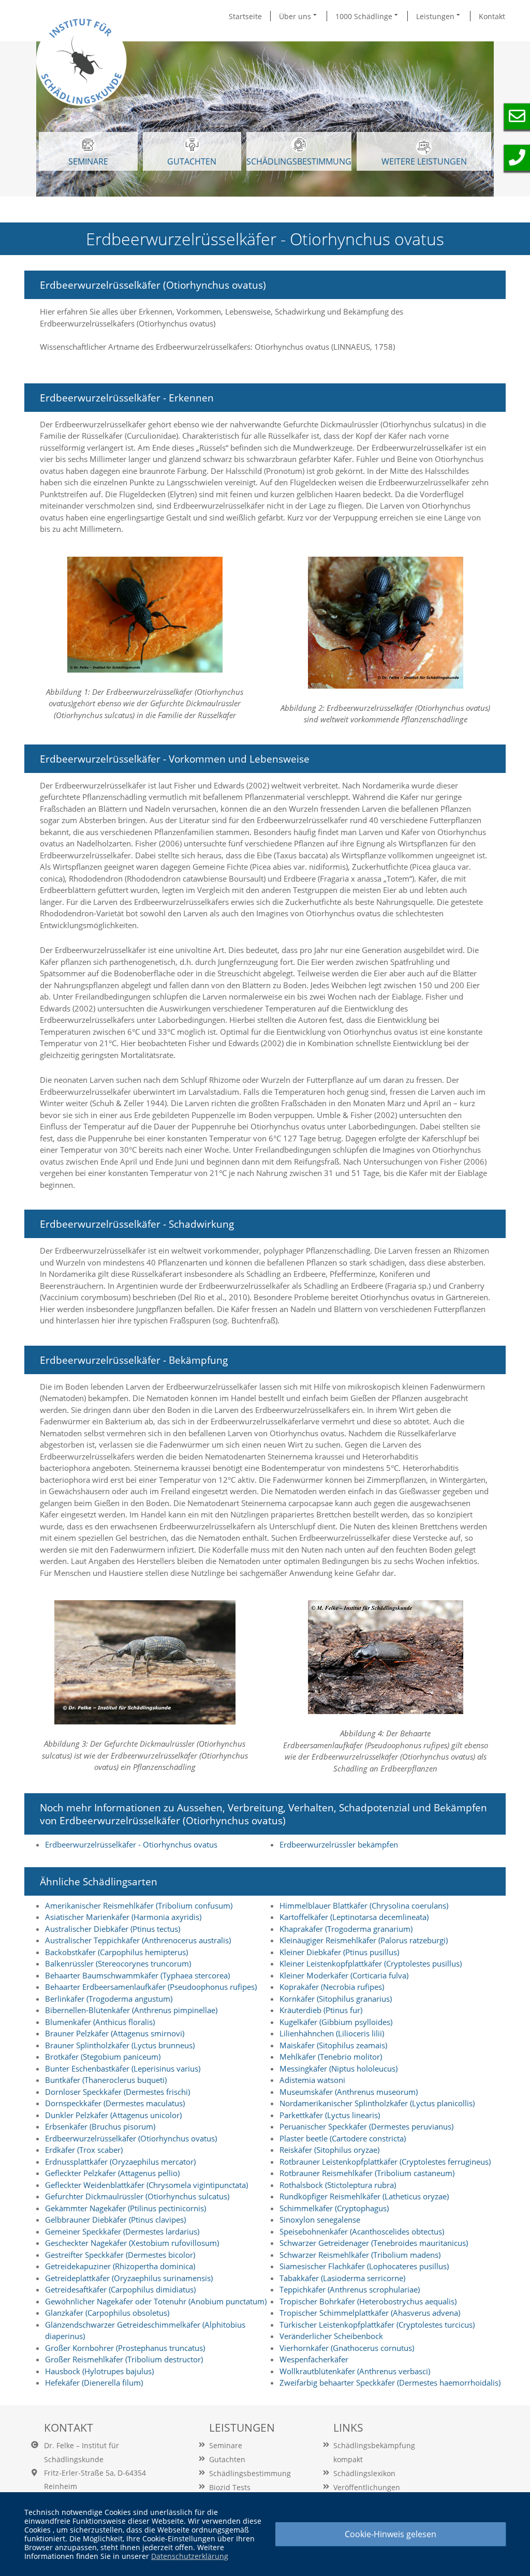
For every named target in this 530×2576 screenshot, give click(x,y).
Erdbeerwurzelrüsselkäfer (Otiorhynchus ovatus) (131, 2138)
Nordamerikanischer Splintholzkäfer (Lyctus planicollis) (377, 2103)
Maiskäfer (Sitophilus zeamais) (333, 2045)
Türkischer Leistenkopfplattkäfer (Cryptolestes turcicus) (377, 2325)
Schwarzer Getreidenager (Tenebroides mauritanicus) (374, 2243)
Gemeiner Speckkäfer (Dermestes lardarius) (122, 2231)
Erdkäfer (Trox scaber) (84, 2150)
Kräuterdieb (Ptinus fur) (321, 2010)
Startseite (245, 16)
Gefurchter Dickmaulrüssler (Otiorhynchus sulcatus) (137, 2196)
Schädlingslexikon (364, 2473)
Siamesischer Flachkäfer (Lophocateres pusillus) (364, 2266)
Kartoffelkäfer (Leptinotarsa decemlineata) (354, 1917)
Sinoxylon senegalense (320, 2220)
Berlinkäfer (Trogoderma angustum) (109, 1999)
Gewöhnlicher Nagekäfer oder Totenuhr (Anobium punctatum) (156, 2301)
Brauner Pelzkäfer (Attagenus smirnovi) (115, 2033)
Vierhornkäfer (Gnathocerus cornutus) (347, 2348)
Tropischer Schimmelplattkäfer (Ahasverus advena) (370, 2313)
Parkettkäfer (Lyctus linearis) (330, 2115)
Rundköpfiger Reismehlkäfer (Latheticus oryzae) (364, 2196)
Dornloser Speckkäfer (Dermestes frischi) (117, 2092)
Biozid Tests (230, 2487)
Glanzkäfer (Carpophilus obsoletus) (107, 2313)
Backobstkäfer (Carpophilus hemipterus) (116, 1952)
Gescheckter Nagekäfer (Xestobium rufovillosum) (132, 2243)
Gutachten (227, 2459)
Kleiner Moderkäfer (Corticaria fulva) (344, 1975)
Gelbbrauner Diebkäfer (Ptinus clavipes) (115, 2220)
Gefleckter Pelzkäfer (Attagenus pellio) (112, 2173)
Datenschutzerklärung (190, 2556)
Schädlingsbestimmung (299, 161)
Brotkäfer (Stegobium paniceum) (103, 2057)
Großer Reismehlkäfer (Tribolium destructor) (124, 2359)
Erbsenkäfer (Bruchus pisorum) (100, 2126)
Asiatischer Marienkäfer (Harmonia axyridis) (123, 1917)
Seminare (226, 2445)
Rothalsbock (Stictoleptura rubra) (338, 2185)
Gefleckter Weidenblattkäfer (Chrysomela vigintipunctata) (146, 2185)
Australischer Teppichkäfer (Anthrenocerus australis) (138, 1940)
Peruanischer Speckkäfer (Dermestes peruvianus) (366, 2126)
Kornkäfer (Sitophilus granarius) (336, 1999)
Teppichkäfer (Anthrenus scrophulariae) (350, 2289)
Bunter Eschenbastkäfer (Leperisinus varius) (123, 2068)
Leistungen (436, 16)
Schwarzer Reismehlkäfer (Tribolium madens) (360, 2255)
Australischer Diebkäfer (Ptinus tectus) (113, 1929)
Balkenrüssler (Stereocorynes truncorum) (118, 1963)
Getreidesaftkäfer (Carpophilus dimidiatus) (120, 2289)
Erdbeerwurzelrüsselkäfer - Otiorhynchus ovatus (131, 1844)
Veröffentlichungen (367, 2487)
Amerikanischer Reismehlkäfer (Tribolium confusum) (139, 1905)
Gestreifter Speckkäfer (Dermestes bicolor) (120, 2255)
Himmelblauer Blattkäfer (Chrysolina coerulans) (364, 1905)
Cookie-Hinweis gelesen (391, 2534)
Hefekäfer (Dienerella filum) (94, 2383)
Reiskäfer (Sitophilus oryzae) (329, 2150)
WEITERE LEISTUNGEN (424, 161)
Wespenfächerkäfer (314, 2359)
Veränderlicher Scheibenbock (331, 2336)
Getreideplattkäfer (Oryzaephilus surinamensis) (129, 2278)
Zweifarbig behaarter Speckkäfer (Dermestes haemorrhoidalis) (390, 2383)
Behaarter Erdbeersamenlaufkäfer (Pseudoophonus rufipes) (151, 1987)
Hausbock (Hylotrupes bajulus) (99, 2371)
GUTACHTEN (192, 161)
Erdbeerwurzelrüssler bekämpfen (339, 1844)
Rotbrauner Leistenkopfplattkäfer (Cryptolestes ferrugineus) (385, 2162)
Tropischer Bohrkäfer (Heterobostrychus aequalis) (368, 2301)
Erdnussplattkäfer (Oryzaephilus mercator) (120, 2162)
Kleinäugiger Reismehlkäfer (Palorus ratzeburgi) (364, 1940)
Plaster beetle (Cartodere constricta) (343, 2138)
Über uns (296, 16)
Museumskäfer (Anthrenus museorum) (349, 2092)
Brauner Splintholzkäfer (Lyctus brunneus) (120, 2045)
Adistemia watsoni (312, 2080)
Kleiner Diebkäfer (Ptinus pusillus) (339, 1952)
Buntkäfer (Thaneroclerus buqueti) (106, 2080)
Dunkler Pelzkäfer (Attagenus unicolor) (113, 2115)
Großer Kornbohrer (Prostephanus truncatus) (125, 2348)
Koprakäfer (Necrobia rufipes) (332, 1987)
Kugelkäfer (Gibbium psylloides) (336, 2022)
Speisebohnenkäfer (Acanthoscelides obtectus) (362, 2231)
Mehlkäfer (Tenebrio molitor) (331, 2057)
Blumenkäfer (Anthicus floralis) (100, 2022)
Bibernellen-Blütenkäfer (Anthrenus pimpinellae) (131, 2010)
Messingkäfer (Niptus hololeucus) (338, 2068)
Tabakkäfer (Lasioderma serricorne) (342, 2278)
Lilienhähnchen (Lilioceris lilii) (332, 2033)
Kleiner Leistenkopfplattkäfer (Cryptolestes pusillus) (371, 1963)
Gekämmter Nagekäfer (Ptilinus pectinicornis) (126, 2208)
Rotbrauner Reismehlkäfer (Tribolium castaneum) (367, 2173)
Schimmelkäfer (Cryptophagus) (334, 2208)
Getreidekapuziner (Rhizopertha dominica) (120, 2266)
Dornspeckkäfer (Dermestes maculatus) (115, 2103)
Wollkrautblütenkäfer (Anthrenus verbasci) (355, 2371)
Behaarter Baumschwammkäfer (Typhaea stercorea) (137, 1975)
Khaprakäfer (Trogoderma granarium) (346, 1929)
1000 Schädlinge (365, 16)
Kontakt (492, 16)
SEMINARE (88, 161)
